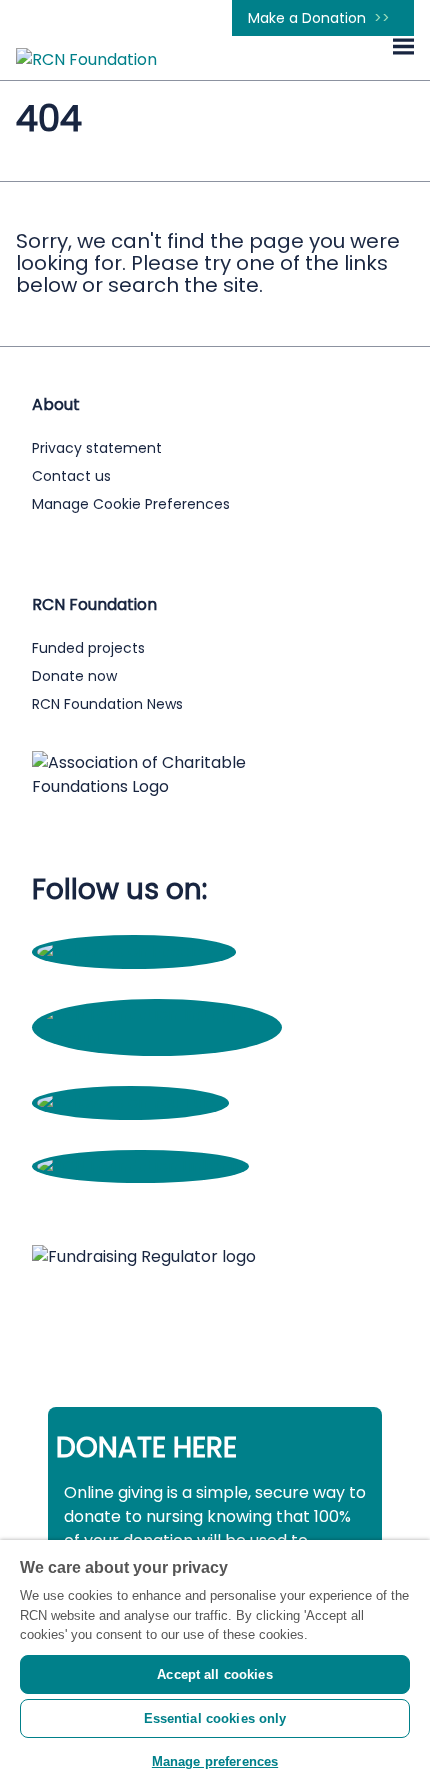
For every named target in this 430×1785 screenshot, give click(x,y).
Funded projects (88, 648)
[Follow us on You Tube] (130, 1102)
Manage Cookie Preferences (131, 504)
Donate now (74, 676)
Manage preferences (215, 1761)
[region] (215, 1662)
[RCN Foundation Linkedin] (140, 1166)
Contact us (71, 476)
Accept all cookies (214, 1674)
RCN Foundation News (107, 704)
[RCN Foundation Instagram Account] (157, 1038)
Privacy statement (97, 448)
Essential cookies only (215, 1718)
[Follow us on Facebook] (134, 951)
